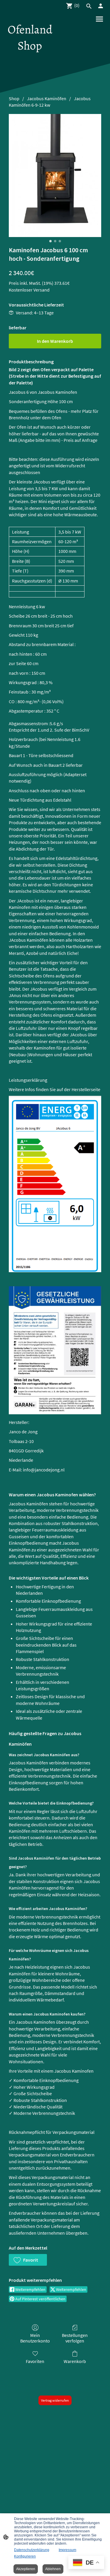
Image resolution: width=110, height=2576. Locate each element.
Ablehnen (53, 2569)
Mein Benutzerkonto (35, 2338)
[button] (28, 2260)
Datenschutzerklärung (32, 2550)
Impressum (67, 2550)
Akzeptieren (26, 2569)
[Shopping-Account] (101, 6)
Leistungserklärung (28, 1080)
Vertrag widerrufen (55, 2400)
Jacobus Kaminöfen (47, 98)
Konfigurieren (25, 2556)
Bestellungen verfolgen (75, 2338)
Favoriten (35, 2361)
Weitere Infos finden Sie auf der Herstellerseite (55, 1089)
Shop (14, 98)
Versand (42, 290)
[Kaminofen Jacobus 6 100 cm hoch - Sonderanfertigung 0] (55, 176)
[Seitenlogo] (30, 59)
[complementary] (86, 2563)
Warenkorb (75, 2361)
